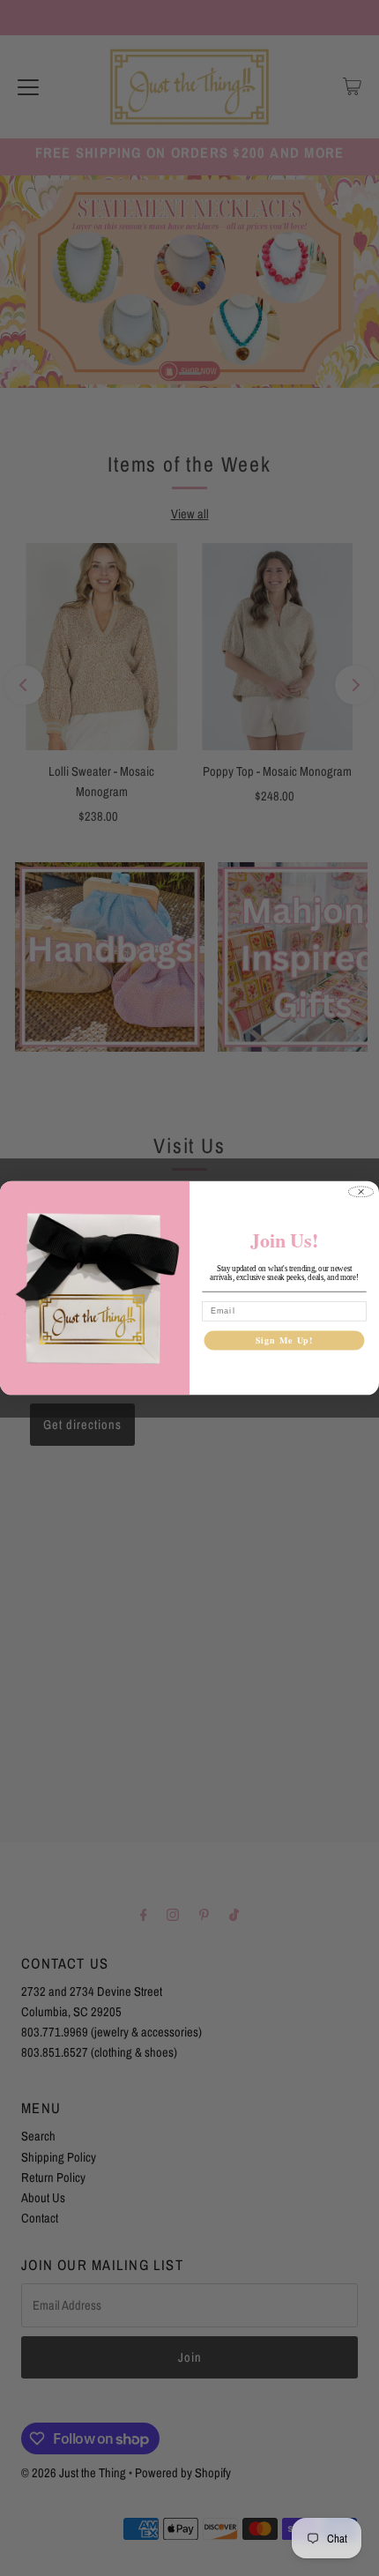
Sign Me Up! (285, 1340)
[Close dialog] (361, 1191)
